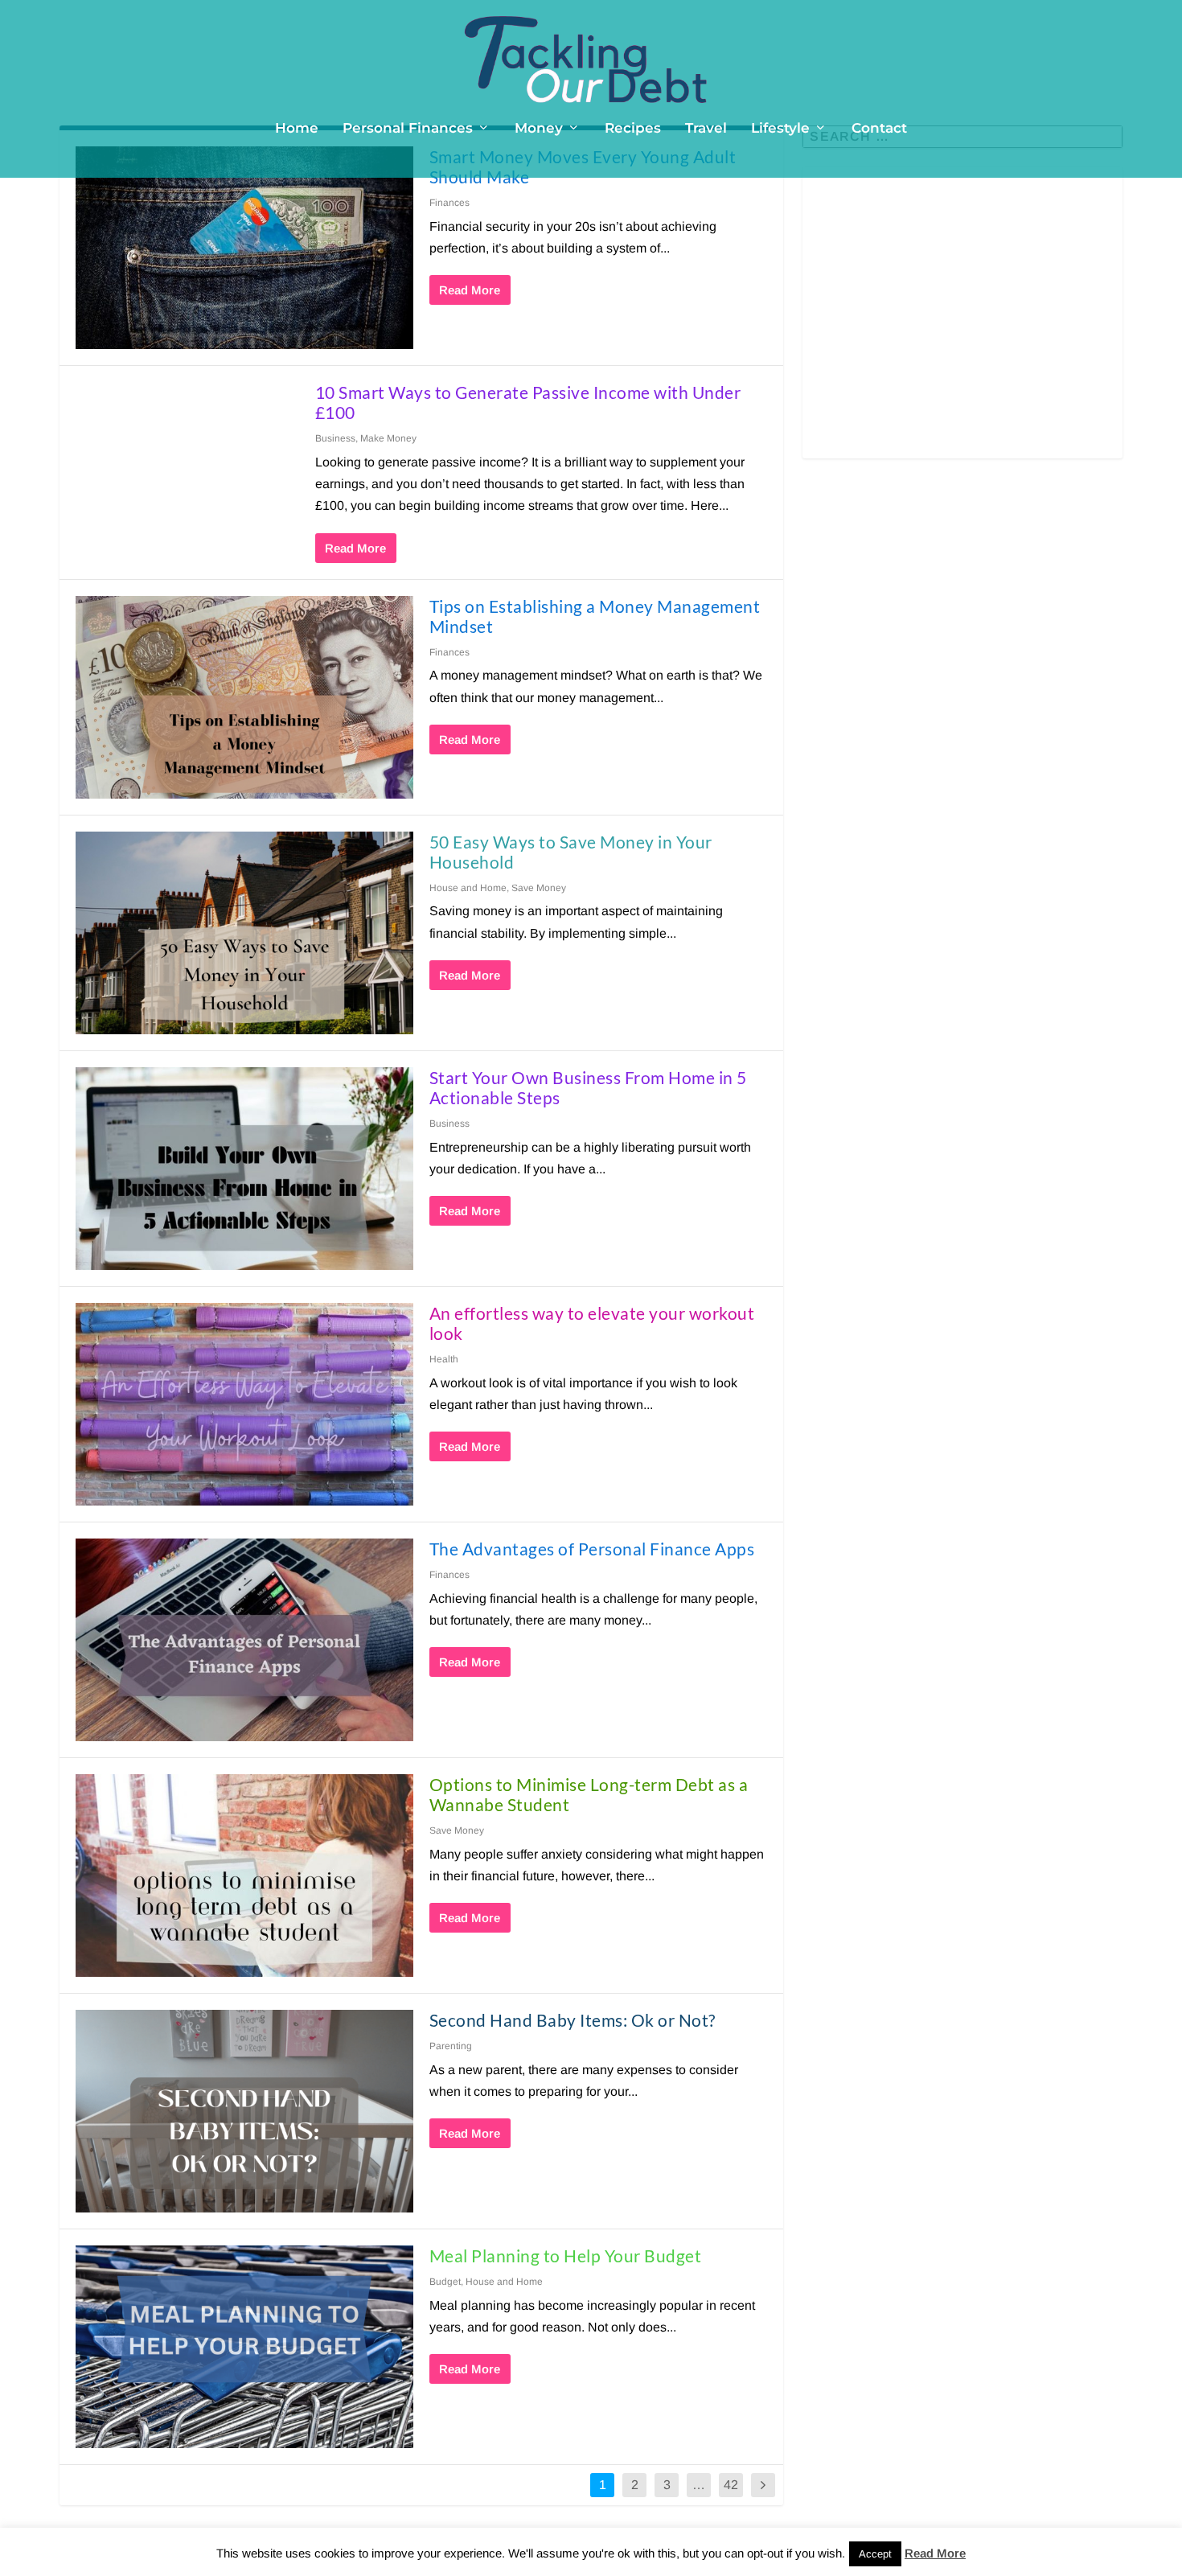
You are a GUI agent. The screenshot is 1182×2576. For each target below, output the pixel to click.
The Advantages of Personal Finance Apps (592, 1549)
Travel (706, 129)
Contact (879, 129)
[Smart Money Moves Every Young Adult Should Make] (244, 248)
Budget (445, 2282)
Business (335, 438)
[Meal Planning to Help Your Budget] (244, 2347)
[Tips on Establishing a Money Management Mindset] (244, 697)
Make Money (388, 438)
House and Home (468, 888)
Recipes (633, 129)
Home (297, 129)
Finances (449, 203)
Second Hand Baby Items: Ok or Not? (573, 2020)
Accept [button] (875, 2554)
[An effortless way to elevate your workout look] (244, 1404)
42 (731, 2485)
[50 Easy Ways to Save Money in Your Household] (244, 933)
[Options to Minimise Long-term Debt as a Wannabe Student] (244, 1876)
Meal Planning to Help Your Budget (566, 2256)
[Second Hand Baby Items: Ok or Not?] (244, 2111)
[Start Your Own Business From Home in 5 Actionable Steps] (244, 1169)
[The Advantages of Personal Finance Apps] (244, 1640)
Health (444, 1359)
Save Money (539, 888)
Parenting (451, 2046)
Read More (470, 290)
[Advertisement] (962, 323)
